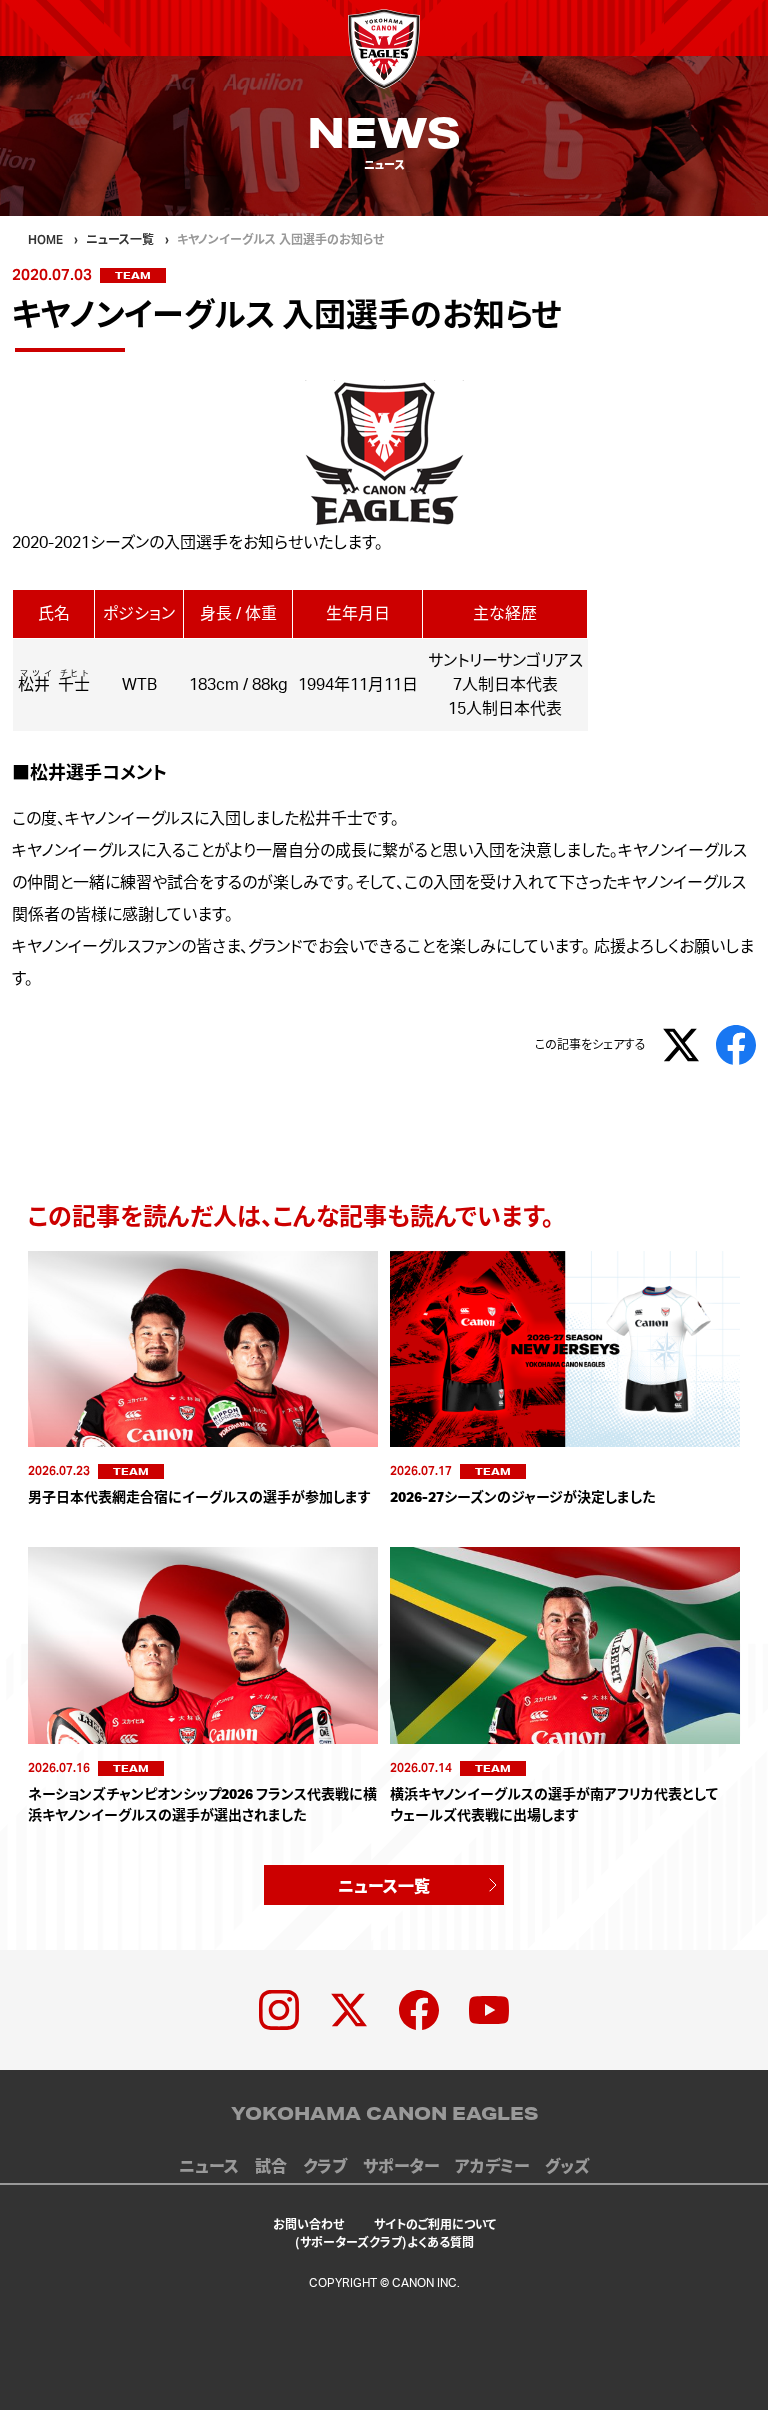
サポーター (401, 2167)
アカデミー (492, 2167)
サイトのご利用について (435, 2223)
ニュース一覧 (384, 1885)
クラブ (325, 2167)
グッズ (567, 2167)
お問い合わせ (308, 2223)
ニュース (209, 2167)
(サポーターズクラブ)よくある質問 (384, 2241)
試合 (271, 2167)
